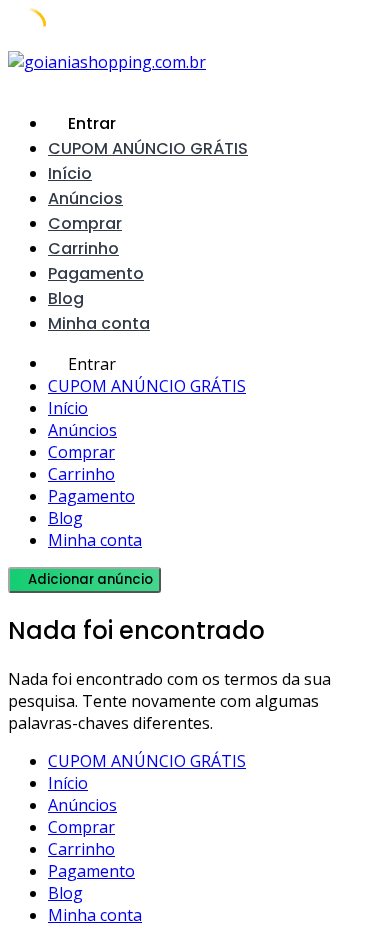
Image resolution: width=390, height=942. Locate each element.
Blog (66, 298)
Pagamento (96, 273)
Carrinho (83, 248)
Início (70, 173)
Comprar (85, 223)
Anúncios (85, 198)
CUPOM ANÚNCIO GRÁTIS (148, 148)
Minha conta (99, 323)
